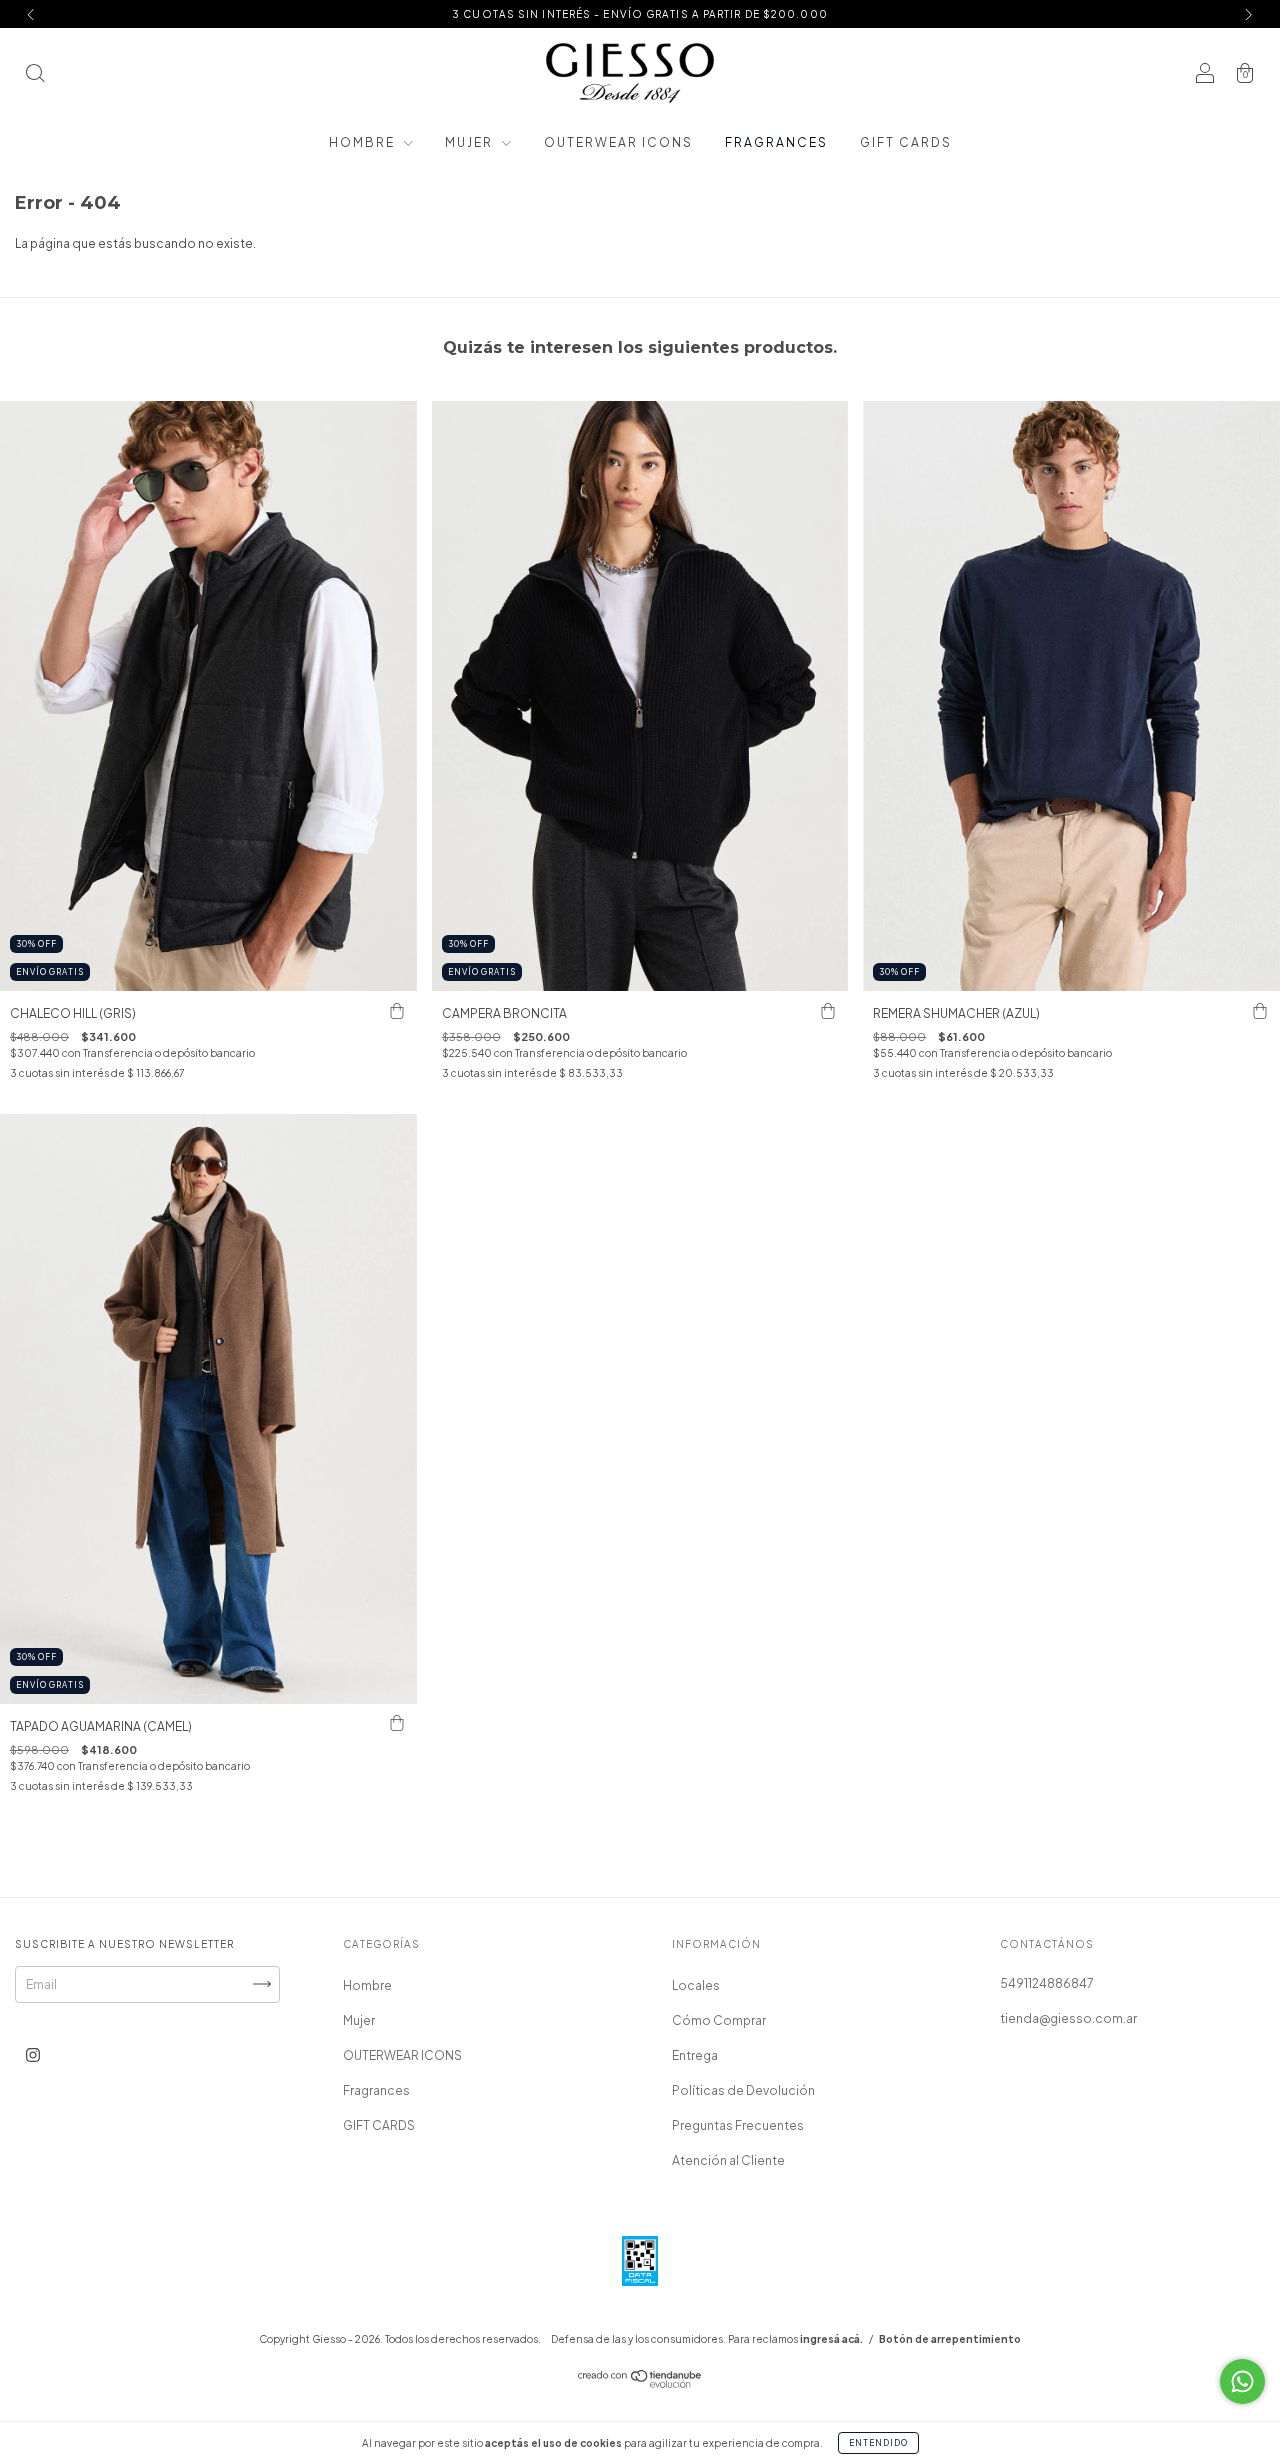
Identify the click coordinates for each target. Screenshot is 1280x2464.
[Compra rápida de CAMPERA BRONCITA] (828, 1011)
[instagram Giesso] (33, 2054)
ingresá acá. (831, 2339)
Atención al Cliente (728, 2160)
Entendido (878, 2443)
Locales (696, 1985)
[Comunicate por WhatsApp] (1242, 2381)
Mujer (471, 142)
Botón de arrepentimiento (950, 2339)
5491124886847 (1047, 1983)
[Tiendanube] (640, 2383)
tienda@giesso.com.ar (1068, 2018)
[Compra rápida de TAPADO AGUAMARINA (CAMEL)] (397, 1724)
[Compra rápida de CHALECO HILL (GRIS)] (397, 1011)
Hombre (364, 142)
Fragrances (776, 142)
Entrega (695, 2055)
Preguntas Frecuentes (738, 2125)
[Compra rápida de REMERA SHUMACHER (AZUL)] (1260, 1011)
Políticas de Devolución (743, 2090)
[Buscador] (35, 75)
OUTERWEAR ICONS (618, 142)
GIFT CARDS (906, 142)
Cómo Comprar (719, 2020)
